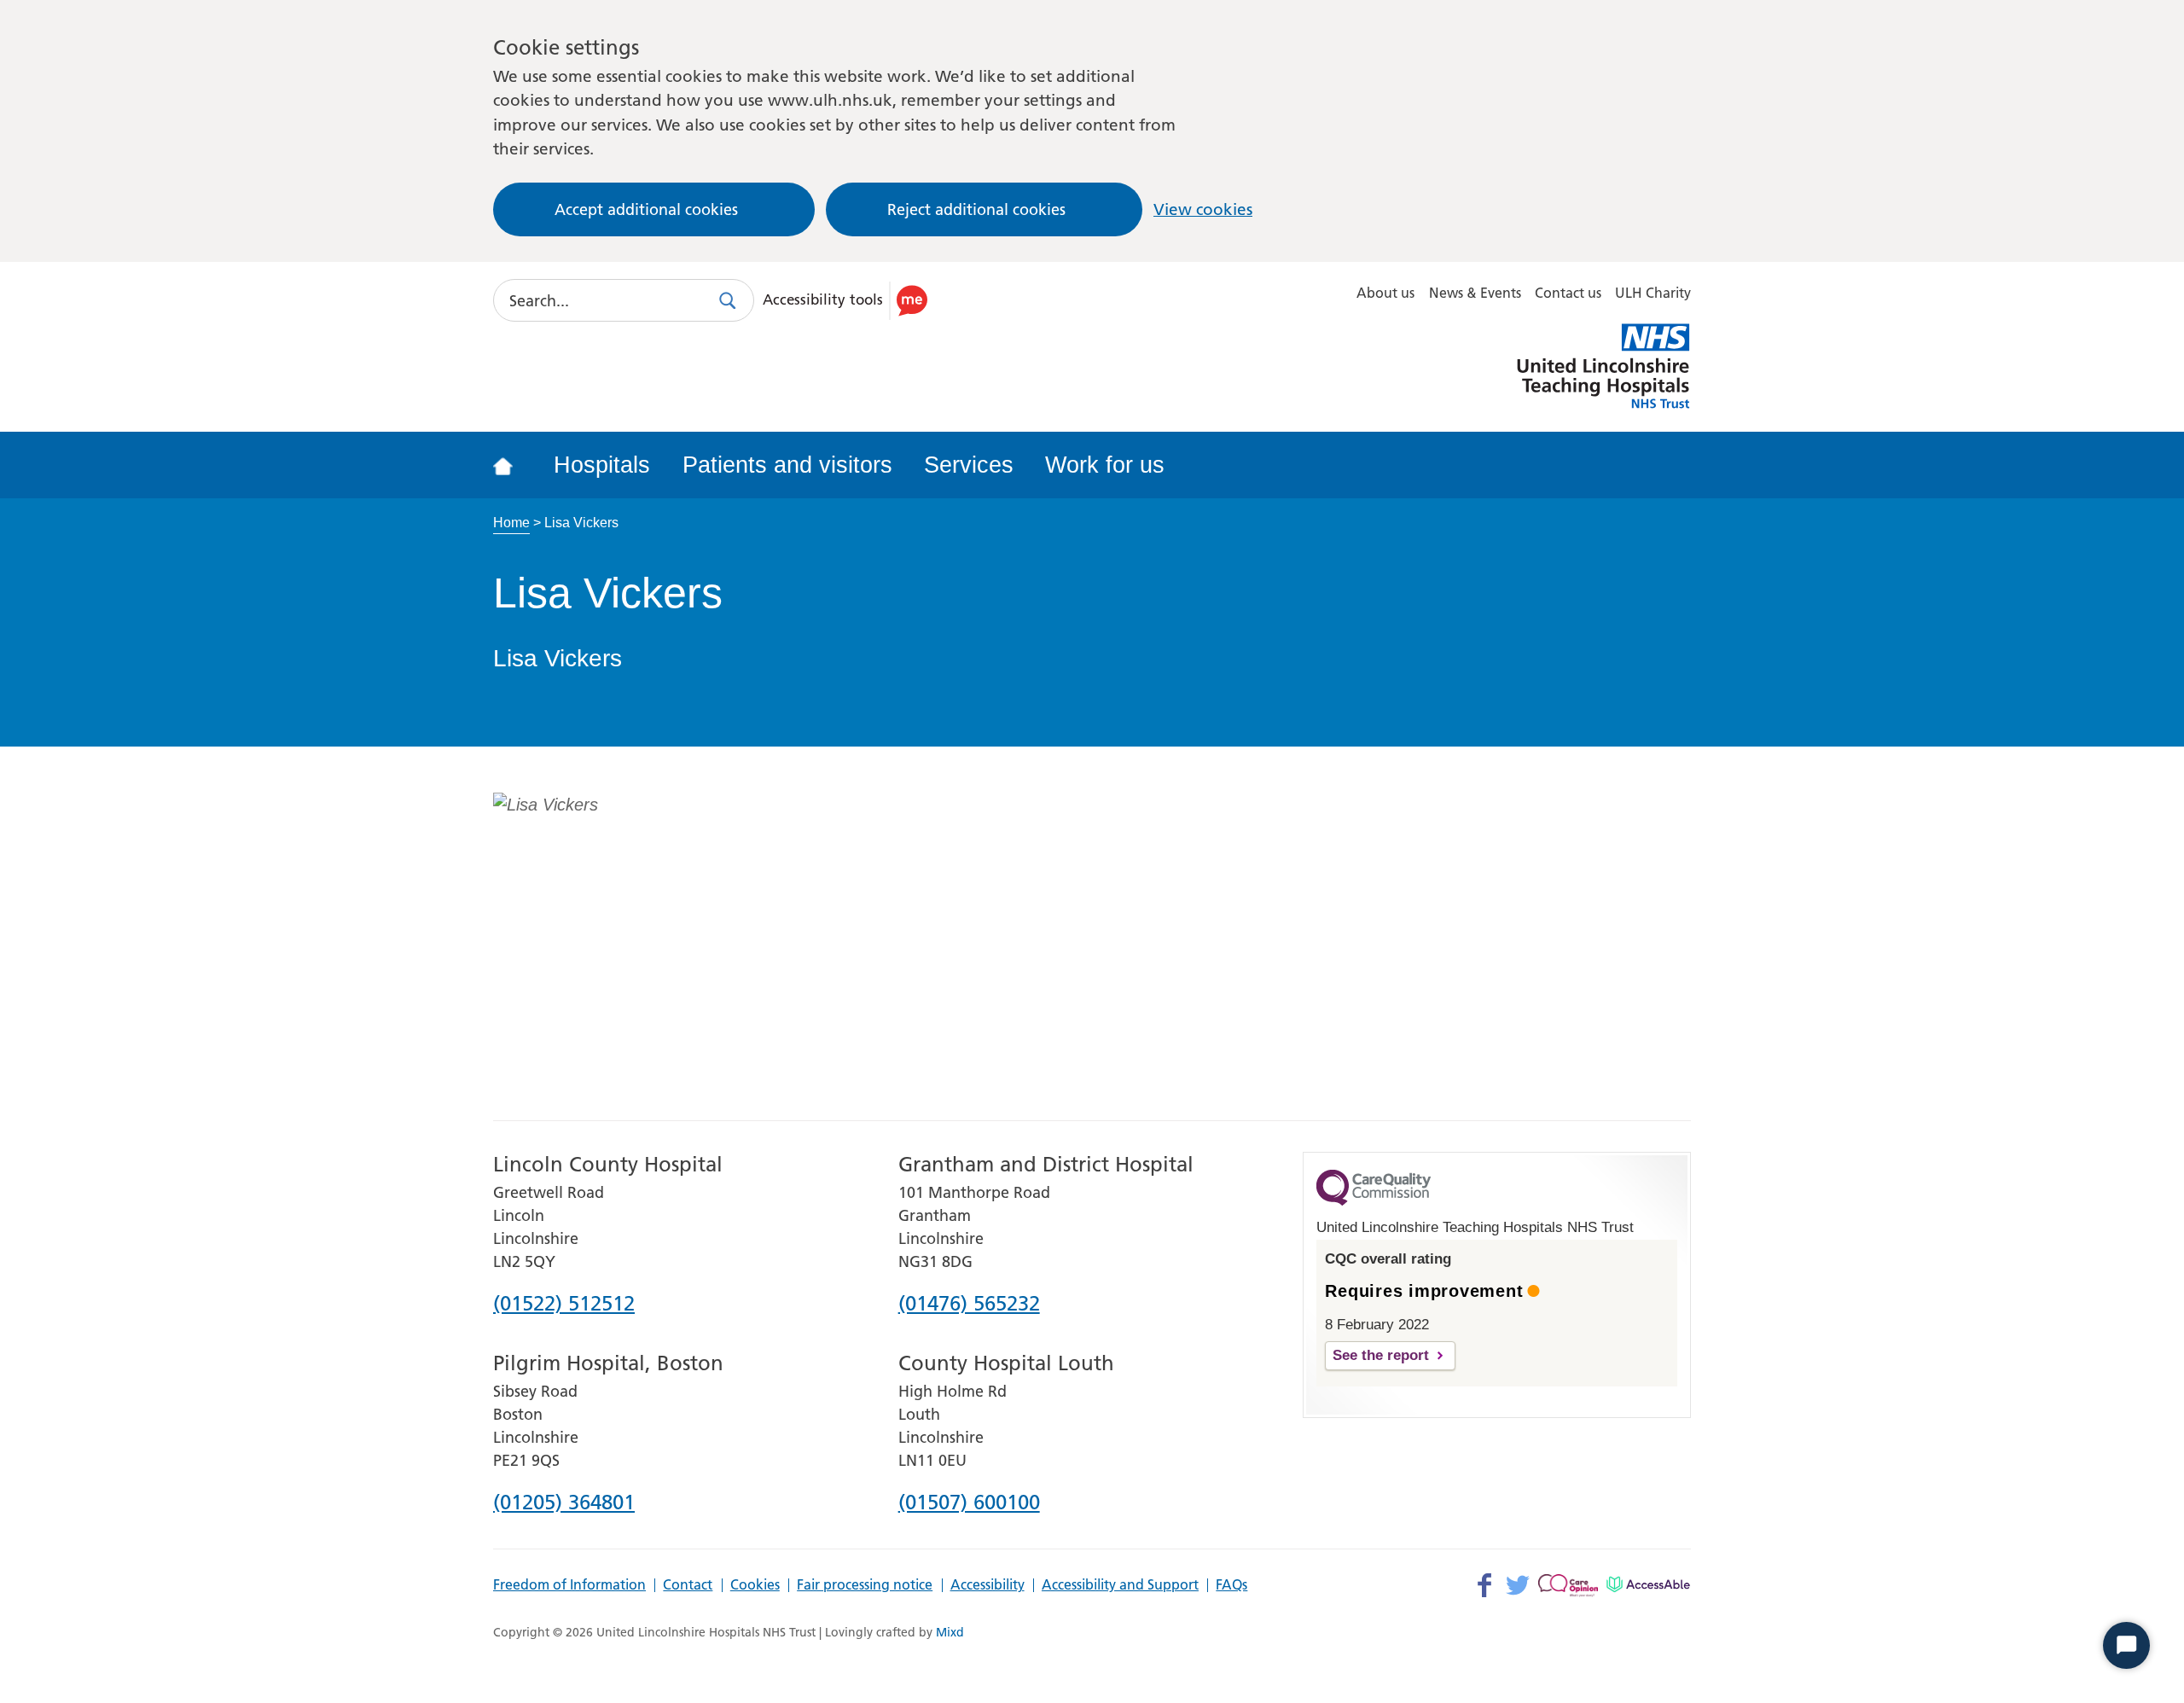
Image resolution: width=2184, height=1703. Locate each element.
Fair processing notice (865, 1585)
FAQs (1231, 1585)
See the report (1381, 1355)
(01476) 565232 (969, 1305)
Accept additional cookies (646, 209)
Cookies (755, 1585)
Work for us (1105, 465)
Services (969, 465)
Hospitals (602, 465)
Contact (688, 1585)
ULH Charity (1653, 293)
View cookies (1203, 209)
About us (1385, 293)
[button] (848, 300)
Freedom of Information (569, 1585)
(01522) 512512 (564, 1305)
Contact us (1568, 293)
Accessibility (987, 1585)
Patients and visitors (787, 465)
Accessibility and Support (1120, 1585)
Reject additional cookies (976, 209)
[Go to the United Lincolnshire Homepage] (514, 465)
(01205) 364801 (564, 1503)
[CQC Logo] (1374, 1201)
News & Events (1475, 293)
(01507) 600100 (969, 1503)
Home (511, 522)
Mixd (950, 1632)
